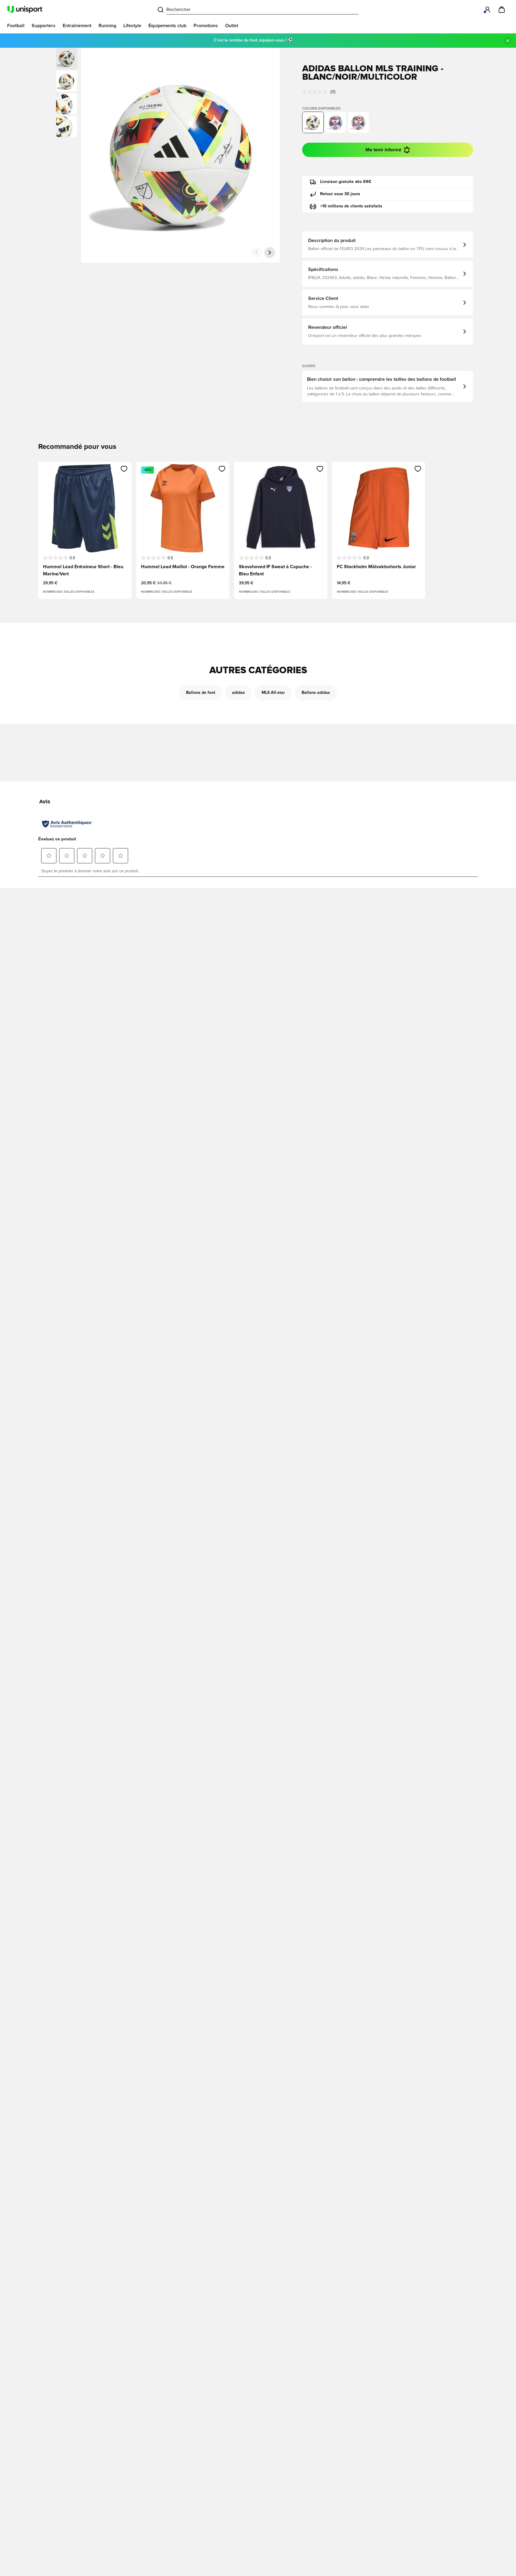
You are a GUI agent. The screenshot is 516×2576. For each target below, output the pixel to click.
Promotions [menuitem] (206, 26)
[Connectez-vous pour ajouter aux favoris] (124, 469)
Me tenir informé (383, 150)
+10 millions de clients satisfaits (351, 206)
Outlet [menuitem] (232, 26)
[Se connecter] (487, 10)
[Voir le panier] (502, 10)
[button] (67, 81)
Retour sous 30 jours (340, 194)
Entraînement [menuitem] (77, 26)
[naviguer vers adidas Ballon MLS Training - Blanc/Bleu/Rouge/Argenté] (336, 122)
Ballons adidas (316, 693)
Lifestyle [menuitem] (132, 26)
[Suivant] (270, 252)
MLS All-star (273, 693)
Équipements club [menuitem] (167, 26)
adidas (238, 693)
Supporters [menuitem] (44, 26)
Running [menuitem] (107, 26)
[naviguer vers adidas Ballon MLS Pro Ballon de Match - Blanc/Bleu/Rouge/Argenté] (358, 122)
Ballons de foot (201, 693)
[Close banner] (508, 41)
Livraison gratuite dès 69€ (346, 182)
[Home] (25, 10)
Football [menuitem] (16, 26)
